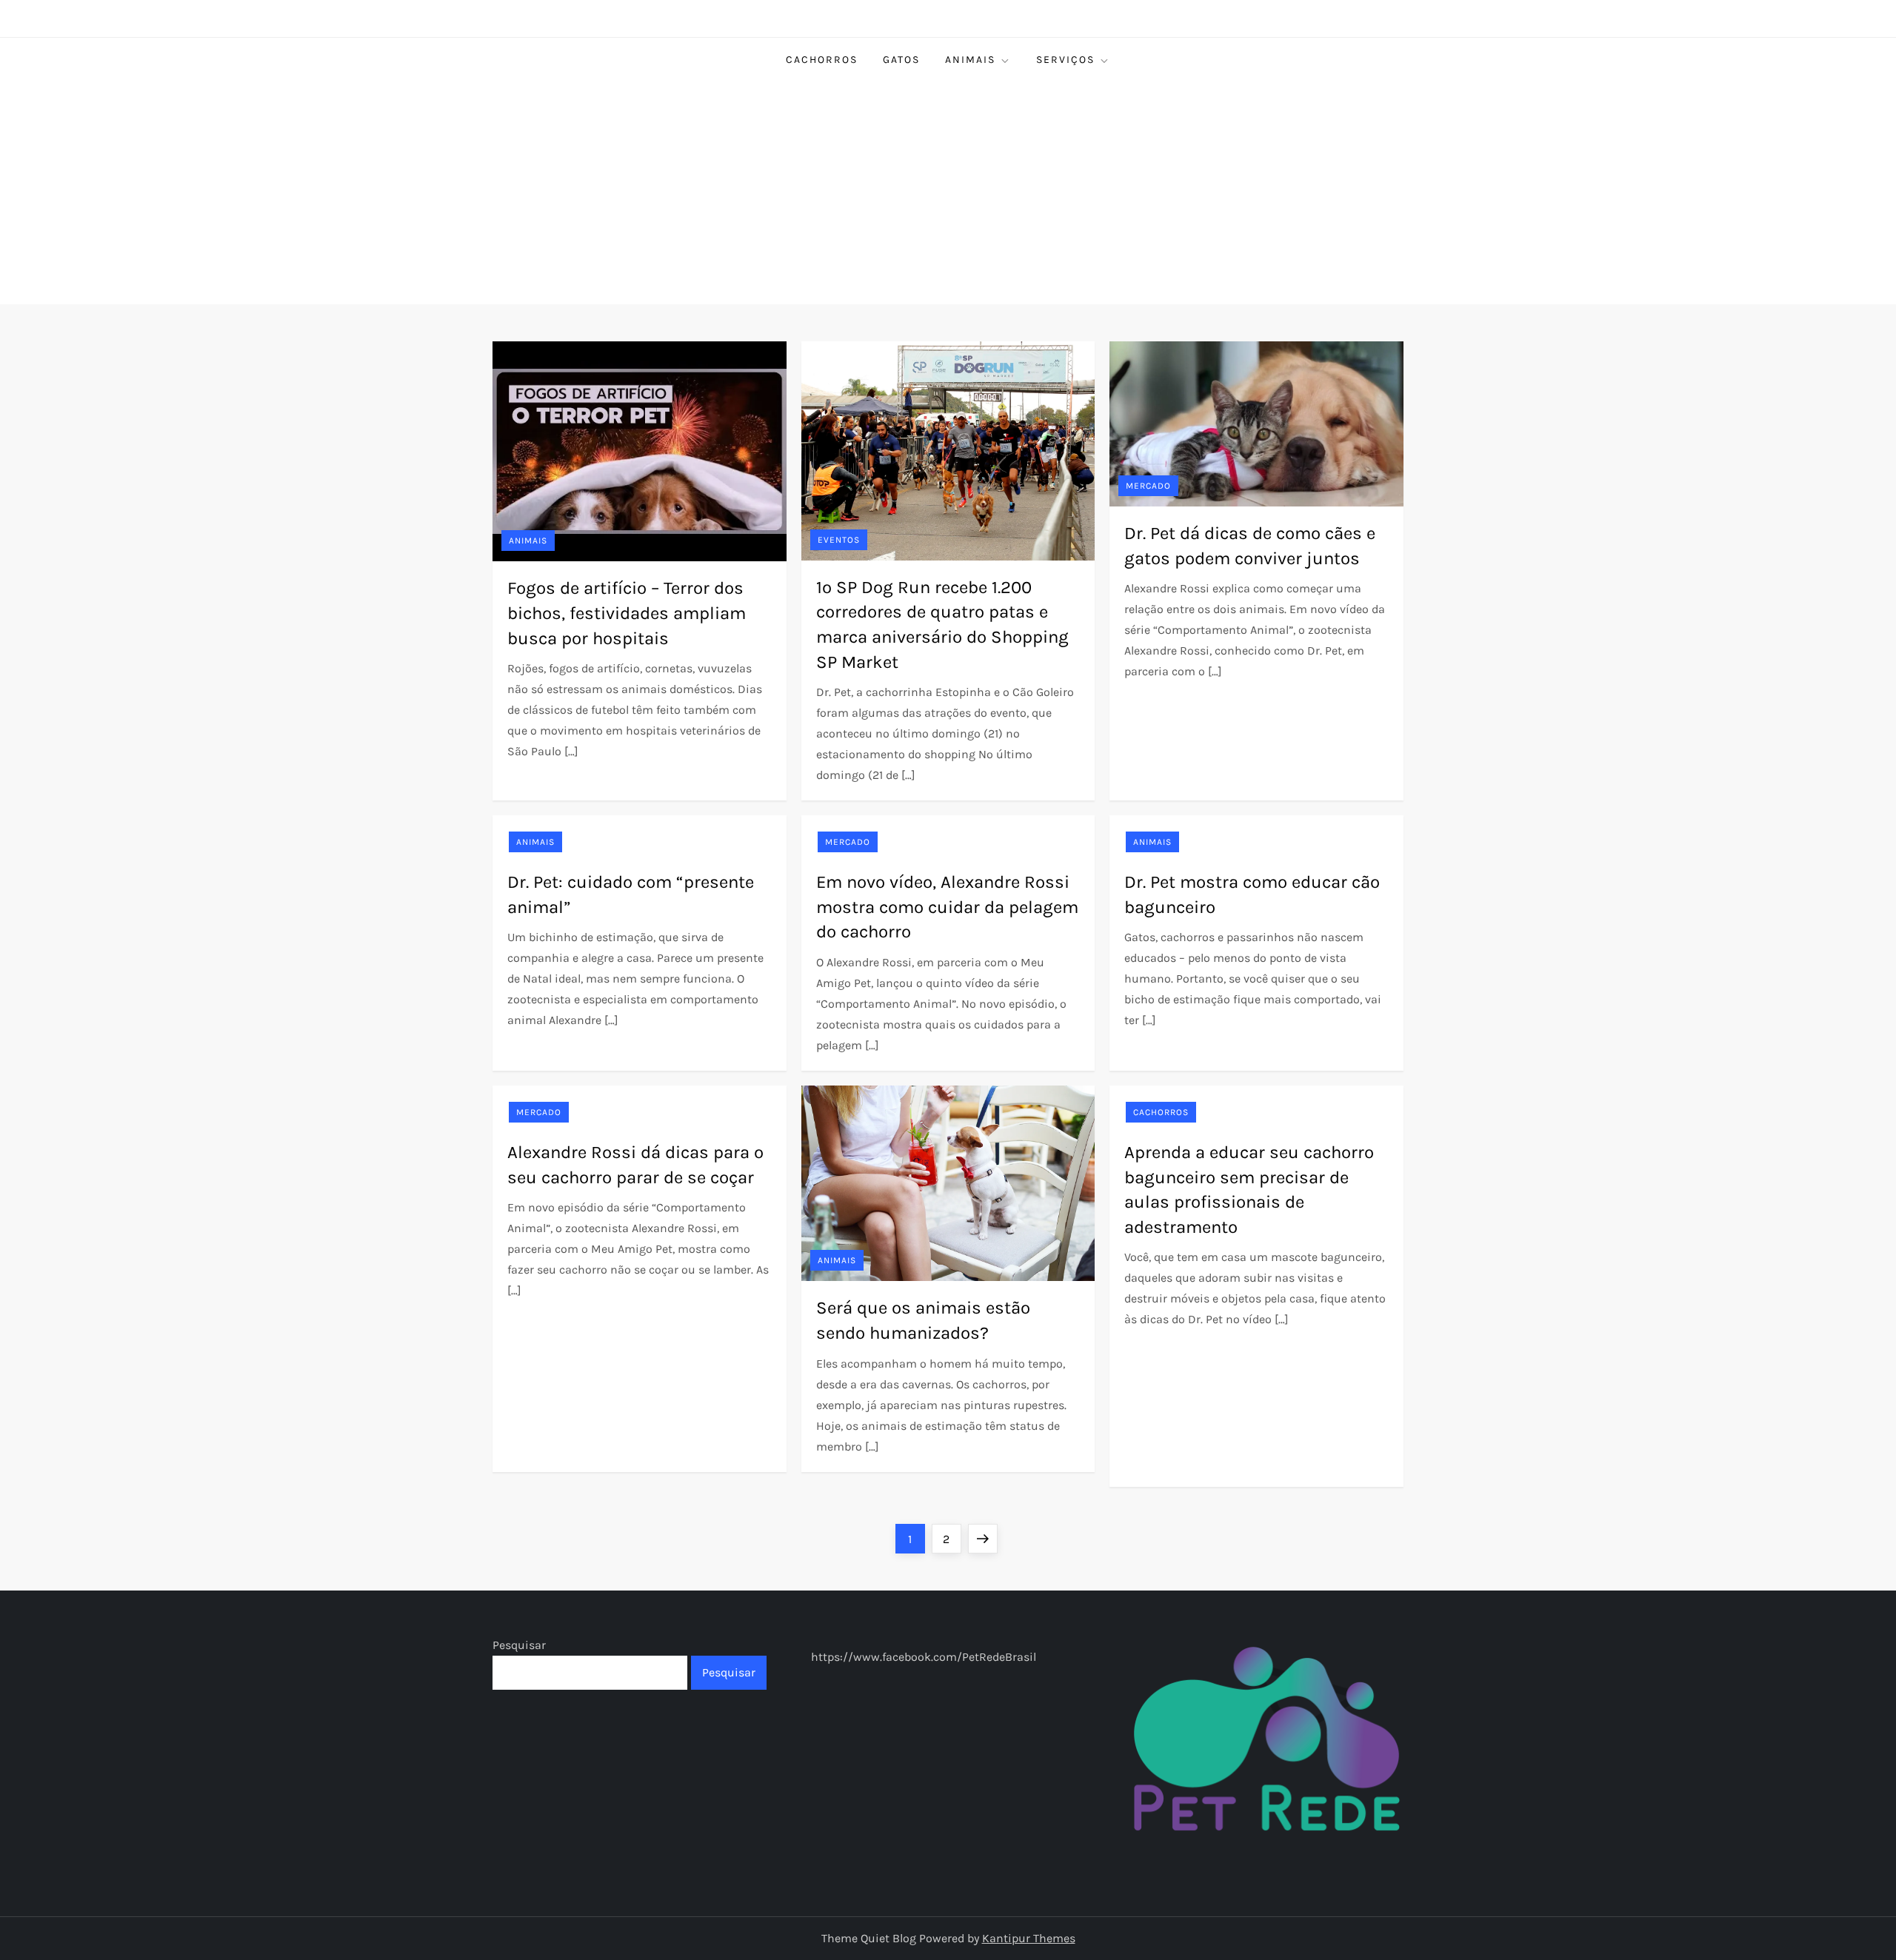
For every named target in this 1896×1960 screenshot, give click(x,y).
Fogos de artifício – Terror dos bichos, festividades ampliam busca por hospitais (627, 613)
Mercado (1148, 486)
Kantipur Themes (1029, 1938)
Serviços (1065, 60)
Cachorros (822, 60)
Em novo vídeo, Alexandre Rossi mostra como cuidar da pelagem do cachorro (947, 907)
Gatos (901, 60)
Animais (970, 60)
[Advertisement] (948, 193)
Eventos (839, 540)
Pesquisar (519, 1645)
